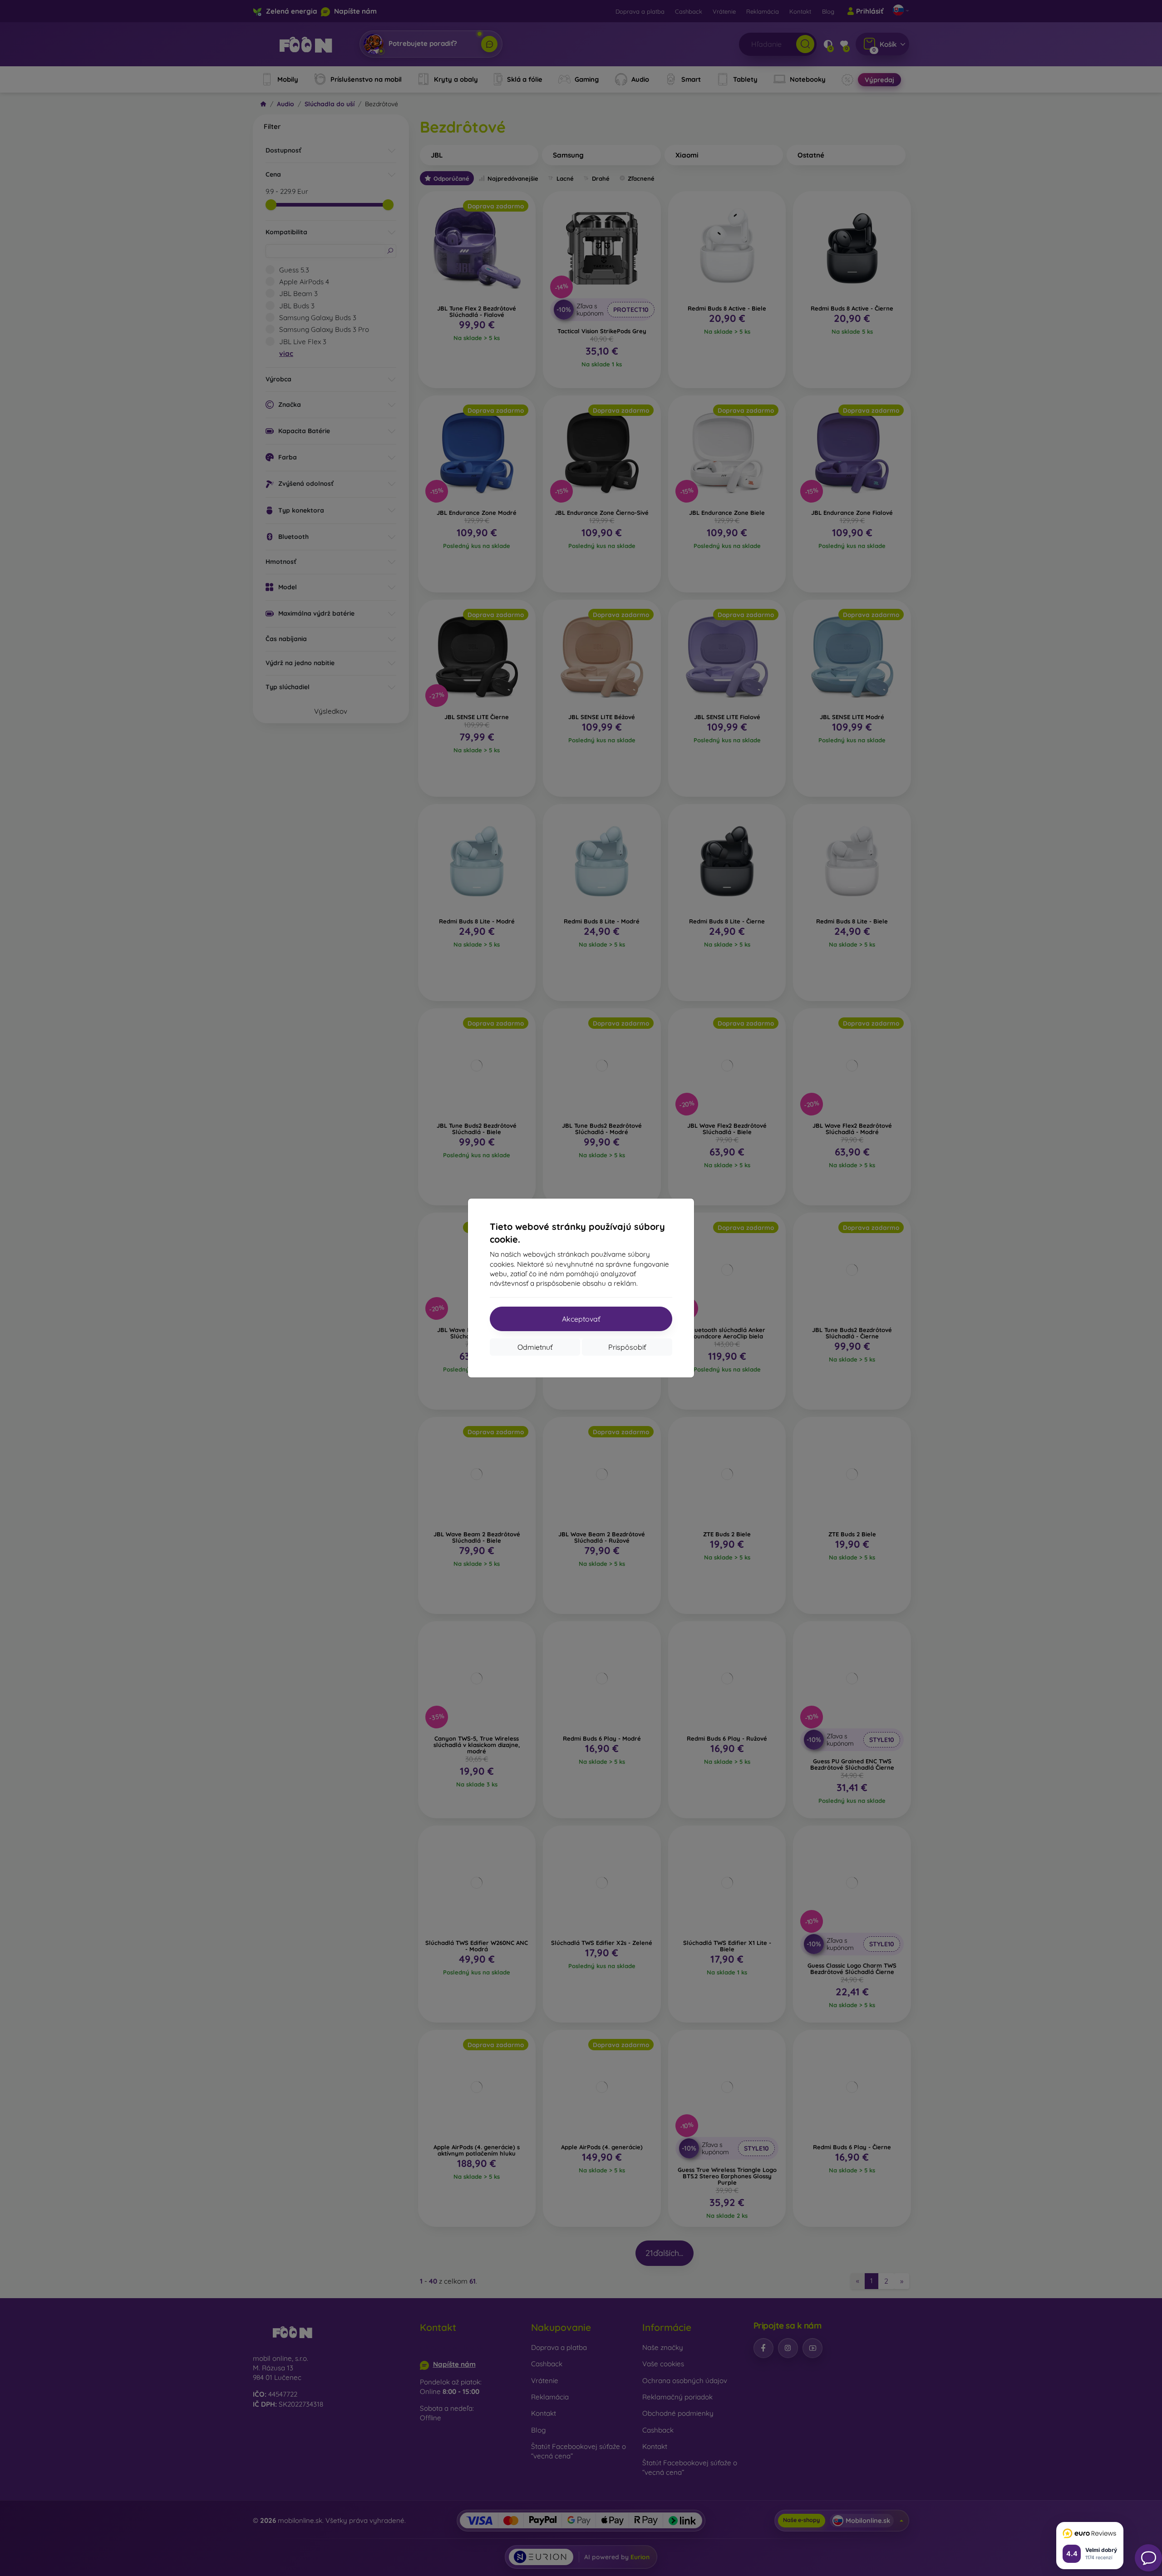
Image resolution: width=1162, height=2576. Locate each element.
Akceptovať (581, 1319)
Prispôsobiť (627, 1347)
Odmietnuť (535, 1347)
